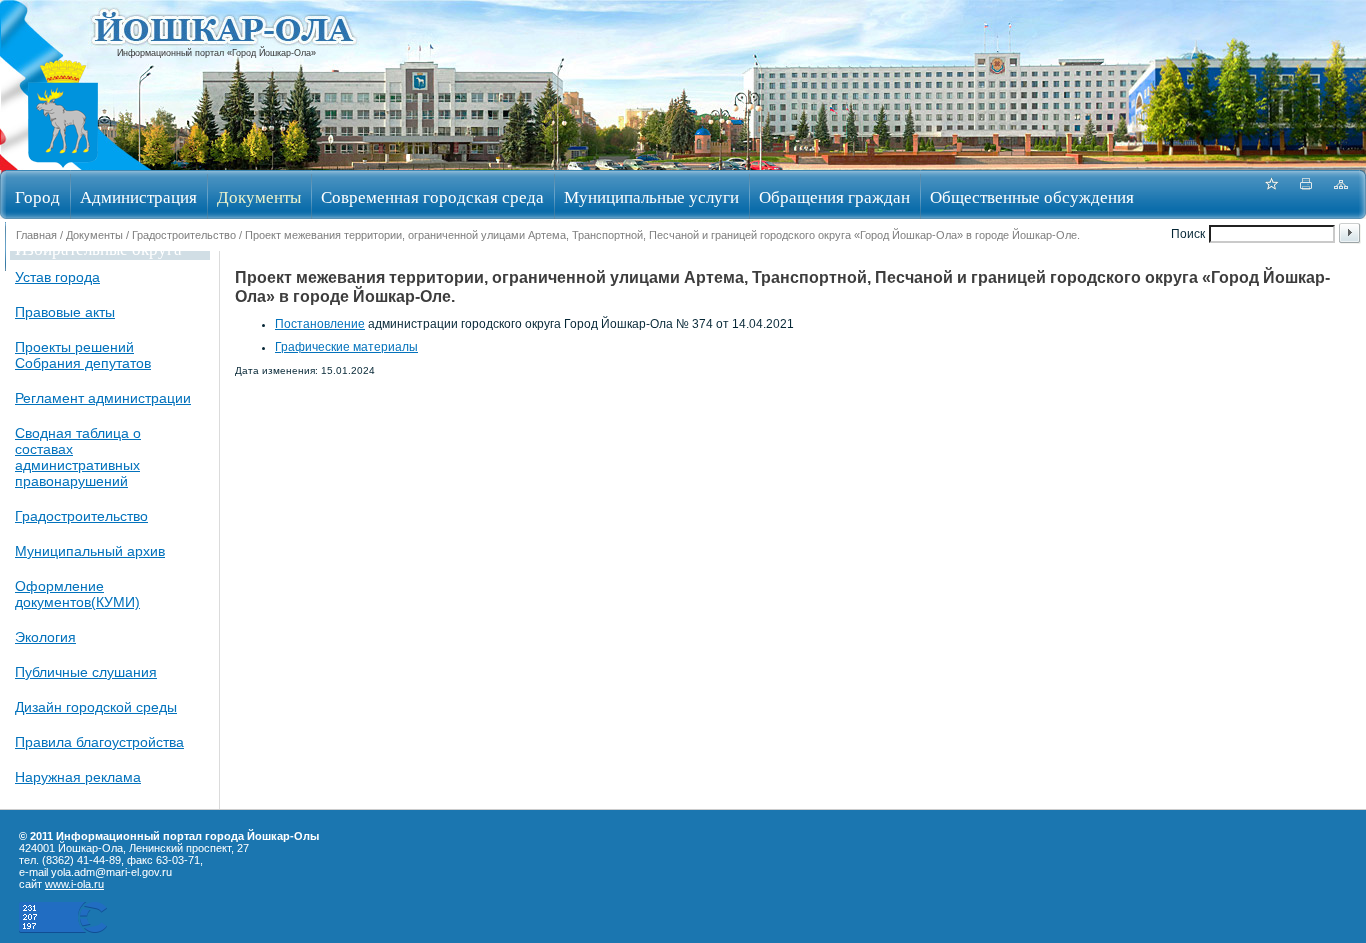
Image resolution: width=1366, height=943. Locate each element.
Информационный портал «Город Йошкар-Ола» (216, 53)
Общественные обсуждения (1032, 196)
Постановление (320, 324)
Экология (45, 637)
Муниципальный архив (90, 551)
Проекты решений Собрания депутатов (83, 355)
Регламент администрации (103, 398)
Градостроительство (184, 235)
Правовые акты (65, 312)
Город (37, 196)
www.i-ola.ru (74, 884)
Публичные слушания (86, 672)
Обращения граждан (834, 196)
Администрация (138, 196)
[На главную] (63, 163)
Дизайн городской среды (96, 707)
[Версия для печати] (1306, 194)
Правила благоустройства (99, 742)
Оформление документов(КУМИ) (77, 594)
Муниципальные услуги (651, 196)
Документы (259, 196)
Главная (36, 235)
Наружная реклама (78, 777)
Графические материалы (346, 347)
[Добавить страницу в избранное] (1271, 194)
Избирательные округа (98, 248)
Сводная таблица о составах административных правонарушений (78, 457)
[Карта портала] (1341, 194)
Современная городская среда (432, 196)
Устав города (57, 277)
